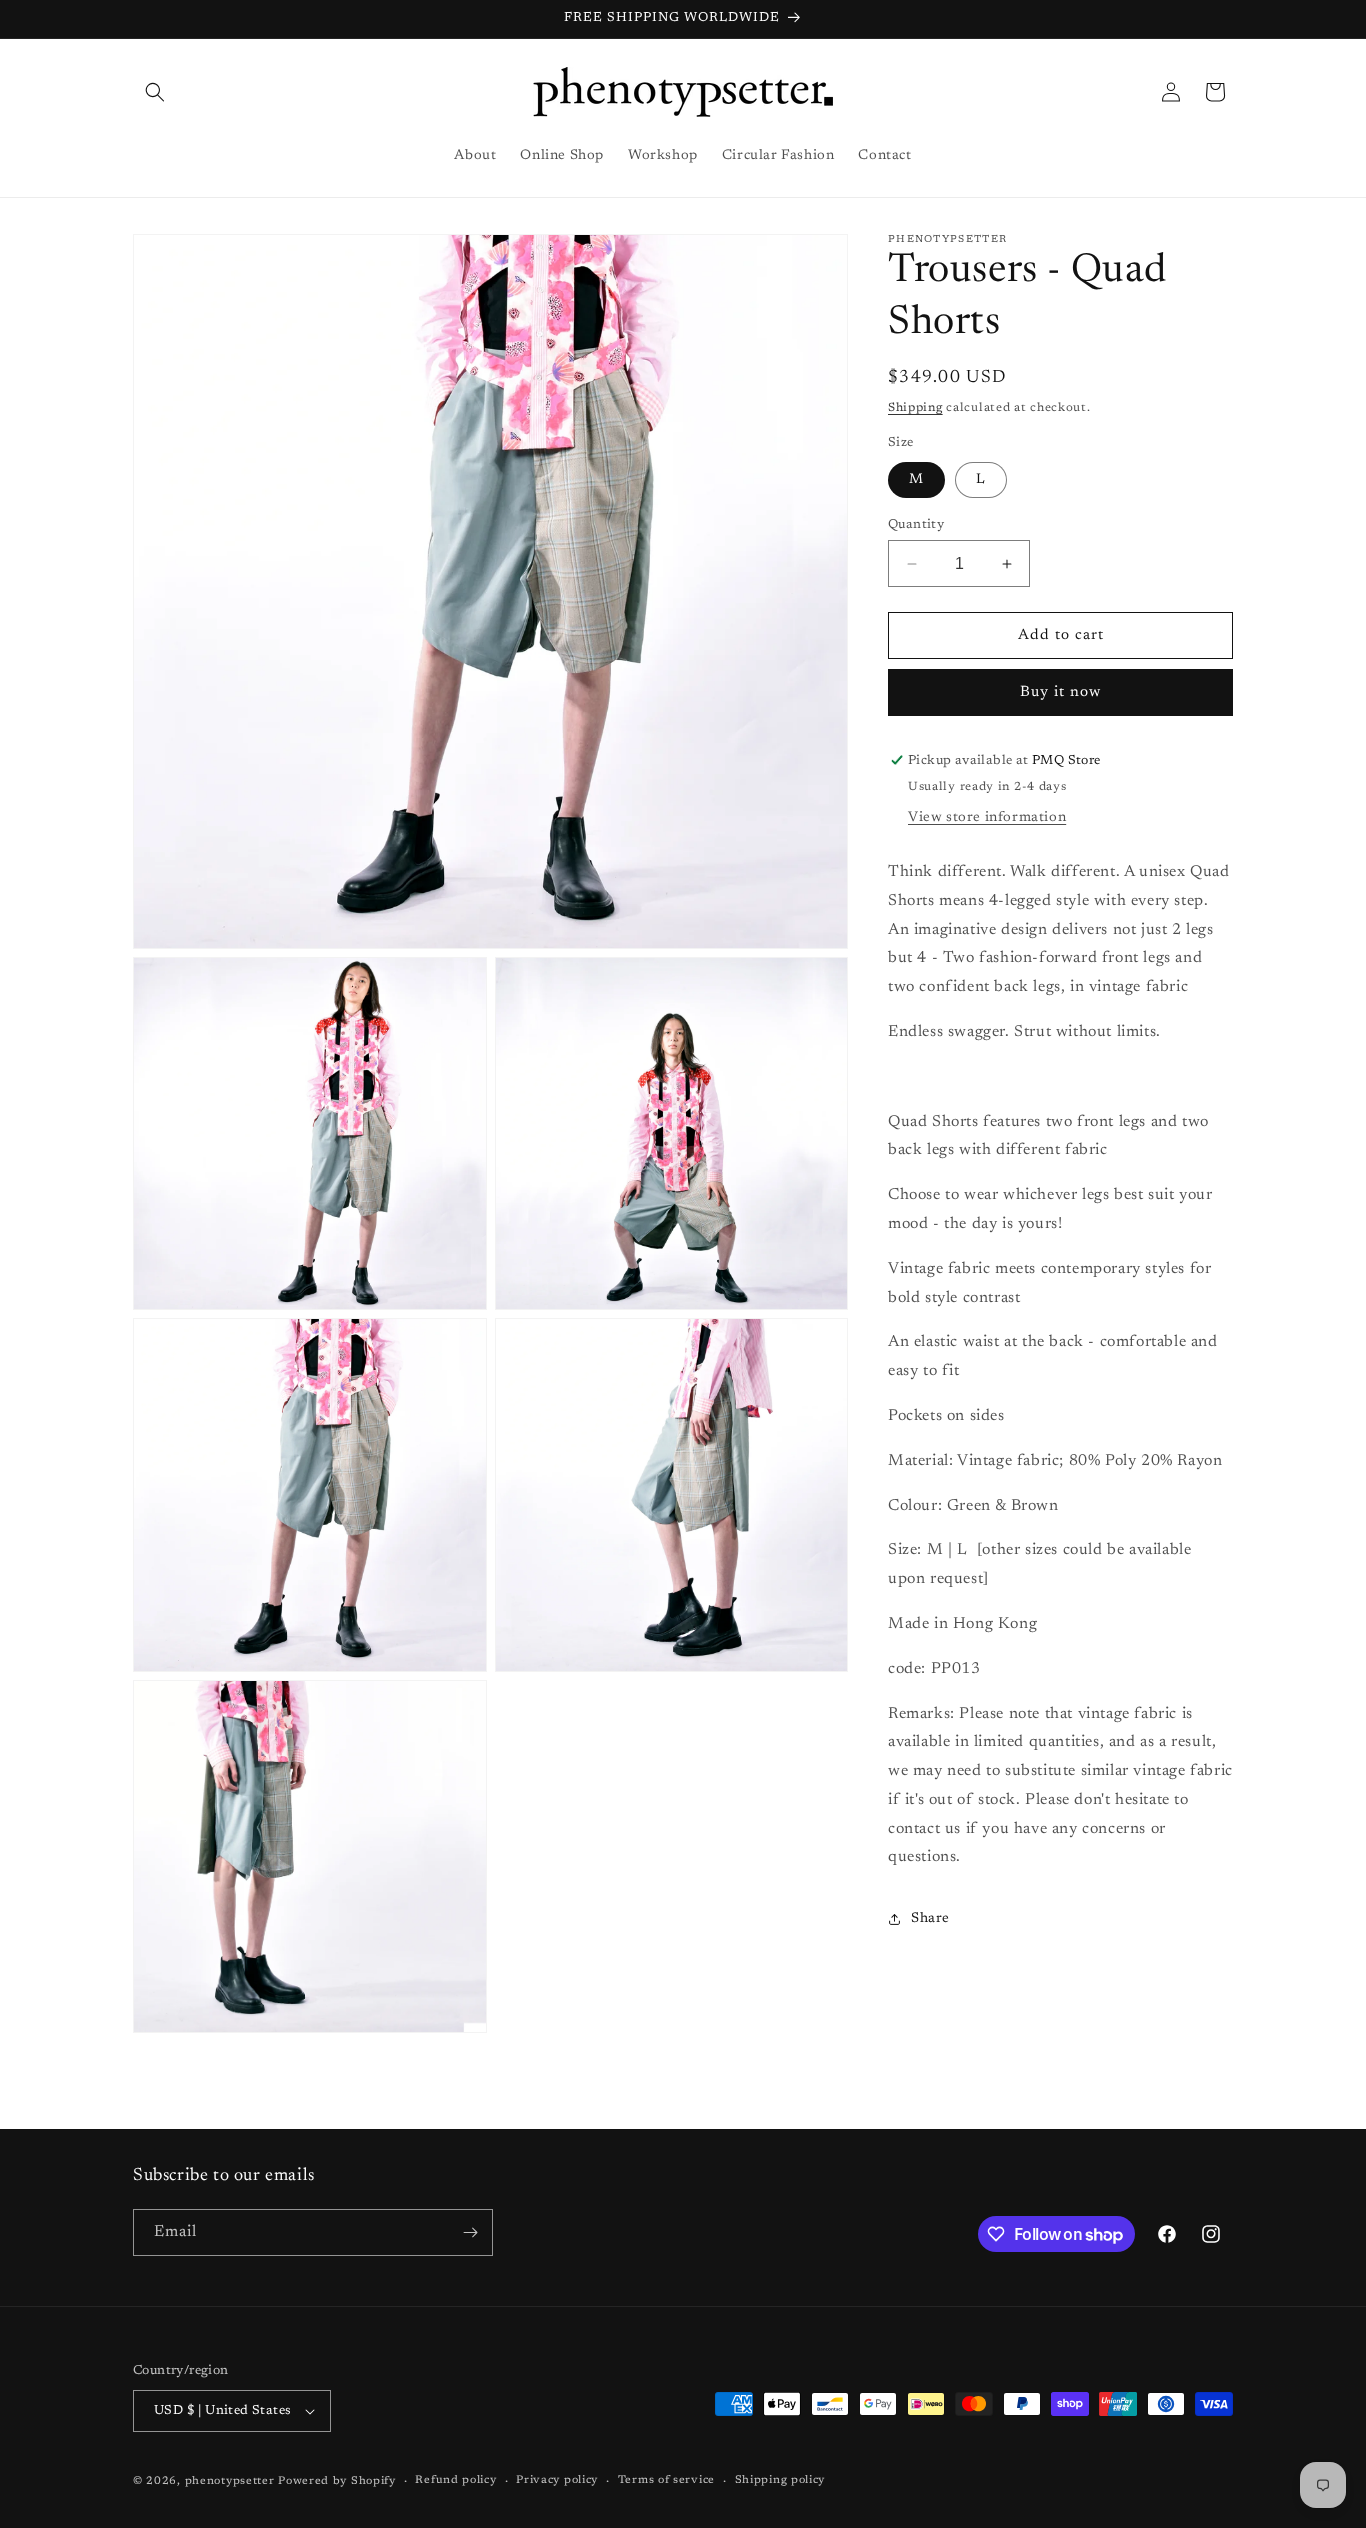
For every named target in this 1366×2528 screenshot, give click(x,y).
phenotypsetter (230, 2481)
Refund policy (455, 2480)
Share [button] (930, 1919)
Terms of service (666, 2480)
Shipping (915, 408)
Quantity (916, 524)
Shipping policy (780, 2480)
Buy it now (1060, 692)
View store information (987, 818)
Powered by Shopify (337, 2481)
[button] (155, 92)
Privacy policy (557, 2480)
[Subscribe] (470, 2232)
